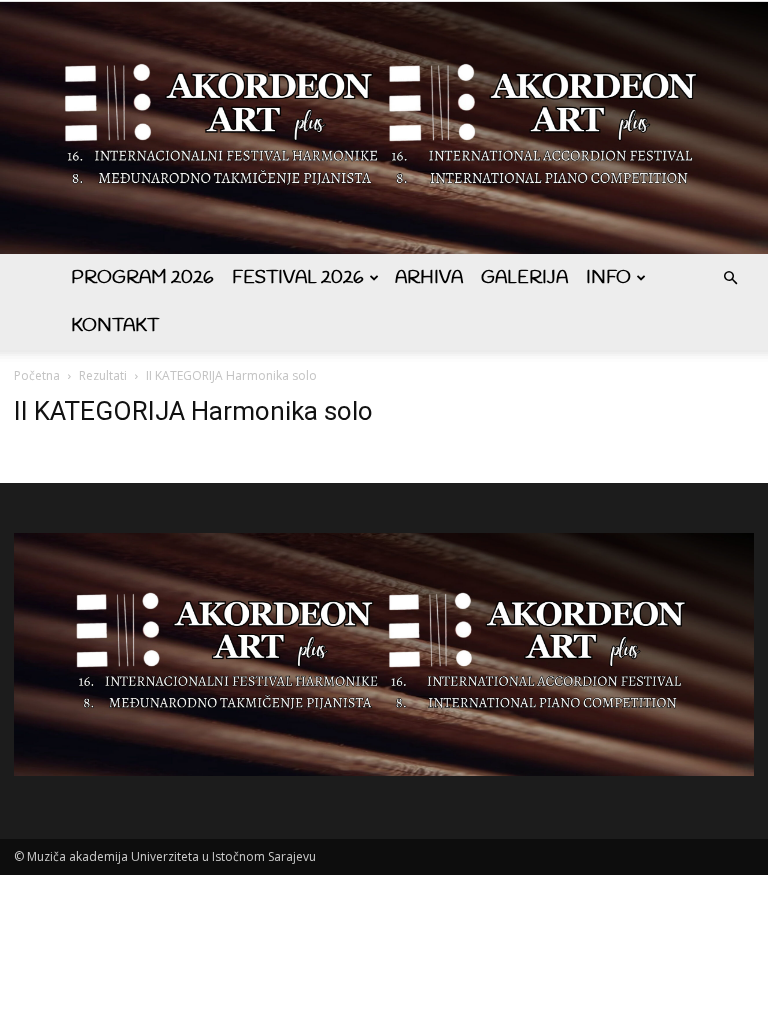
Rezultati (103, 375)
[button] (730, 278)
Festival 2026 (298, 278)
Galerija (524, 278)
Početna (37, 375)
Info (608, 278)
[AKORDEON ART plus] (384, 128)
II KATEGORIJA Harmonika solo (193, 411)
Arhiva (429, 278)
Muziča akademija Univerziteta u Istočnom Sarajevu (171, 856)
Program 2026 (142, 278)
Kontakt (115, 326)
